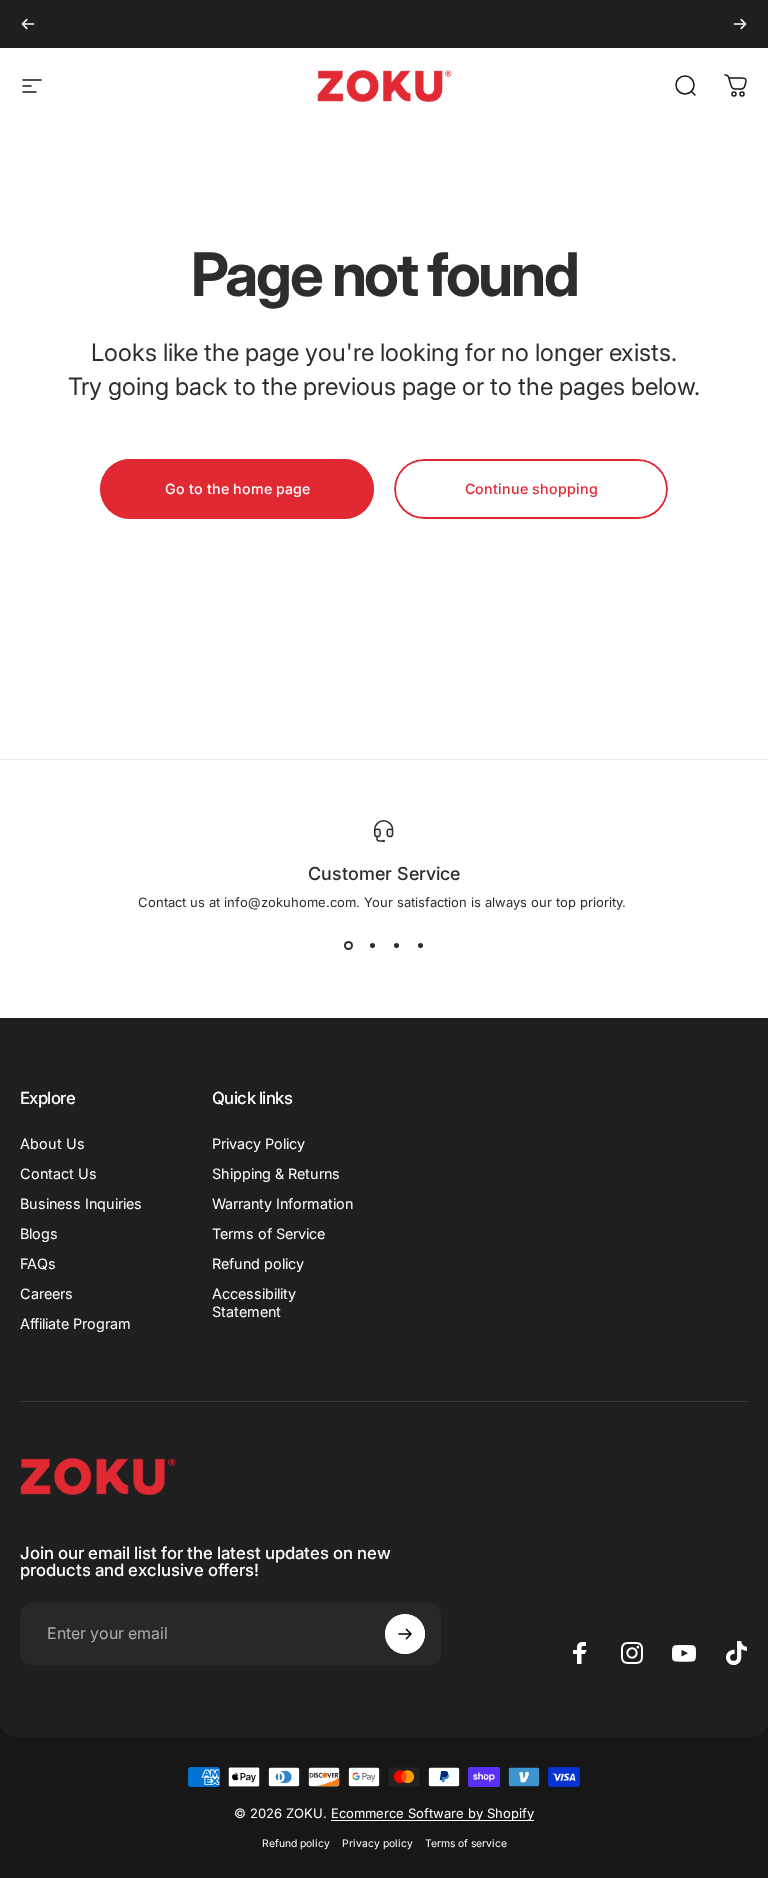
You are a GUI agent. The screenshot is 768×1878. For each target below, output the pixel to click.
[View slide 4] (420, 946)
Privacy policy (377, 1843)
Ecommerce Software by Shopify (432, 1813)
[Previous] (28, 24)
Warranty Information (282, 1203)
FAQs (38, 1263)
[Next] (740, 24)
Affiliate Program (75, 1323)
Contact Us (58, 1173)
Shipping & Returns (276, 1173)
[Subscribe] (405, 1634)
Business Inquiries (81, 1203)
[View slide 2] (372, 946)
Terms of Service (268, 1233)
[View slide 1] (348, 946)
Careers (46, 1293)
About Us (52, 1143)
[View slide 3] (396, 946)
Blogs (39, 1233)
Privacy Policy (258, 1143)
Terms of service (466, 1843)
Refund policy (258, 1263)
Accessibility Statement (254, 1302)
